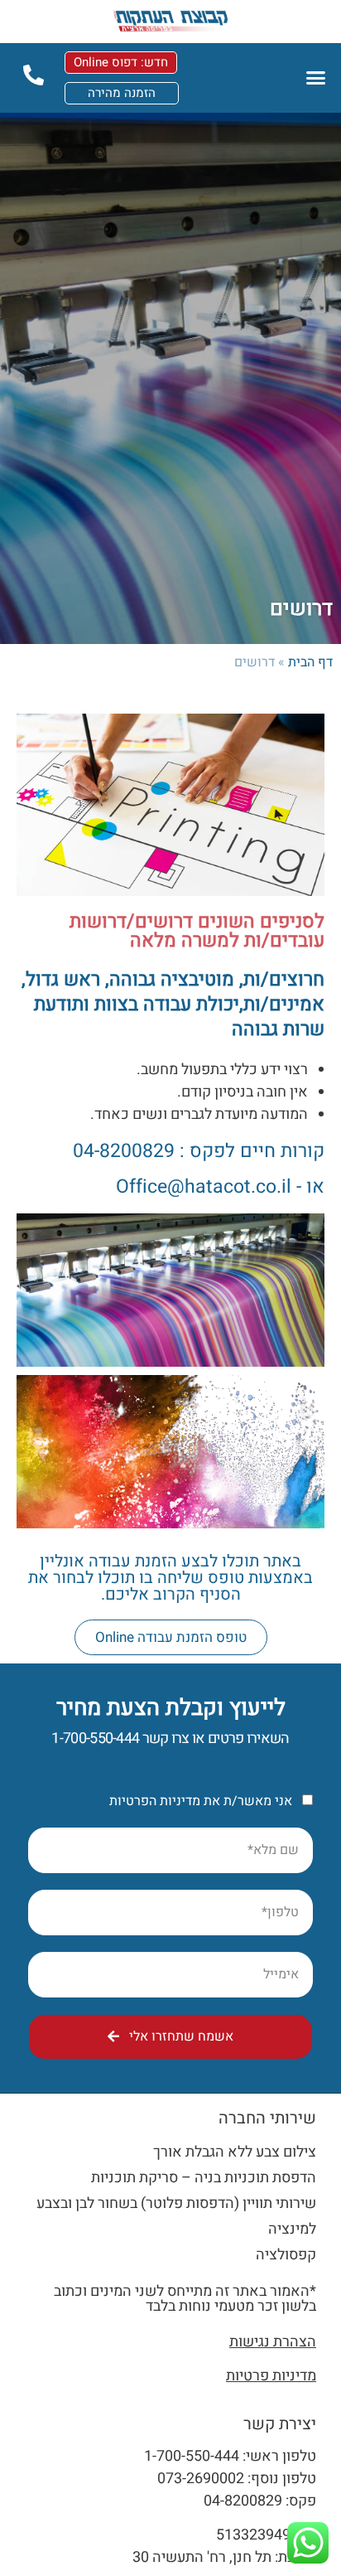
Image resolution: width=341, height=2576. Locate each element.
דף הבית (310, 662)
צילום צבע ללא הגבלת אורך (235, 2152)
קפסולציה (286, 2255)
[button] (315, 78)
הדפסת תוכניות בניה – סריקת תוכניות (204, 2178)
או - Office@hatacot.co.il (220, 1187)
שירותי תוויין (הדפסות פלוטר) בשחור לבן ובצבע (176, 2203)
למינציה (292, 2229)
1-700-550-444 (95, 1738)
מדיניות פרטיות (271, 2376)
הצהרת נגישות (273, 2342)
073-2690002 (201, 2479)
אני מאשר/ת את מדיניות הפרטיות (201, 1801)
